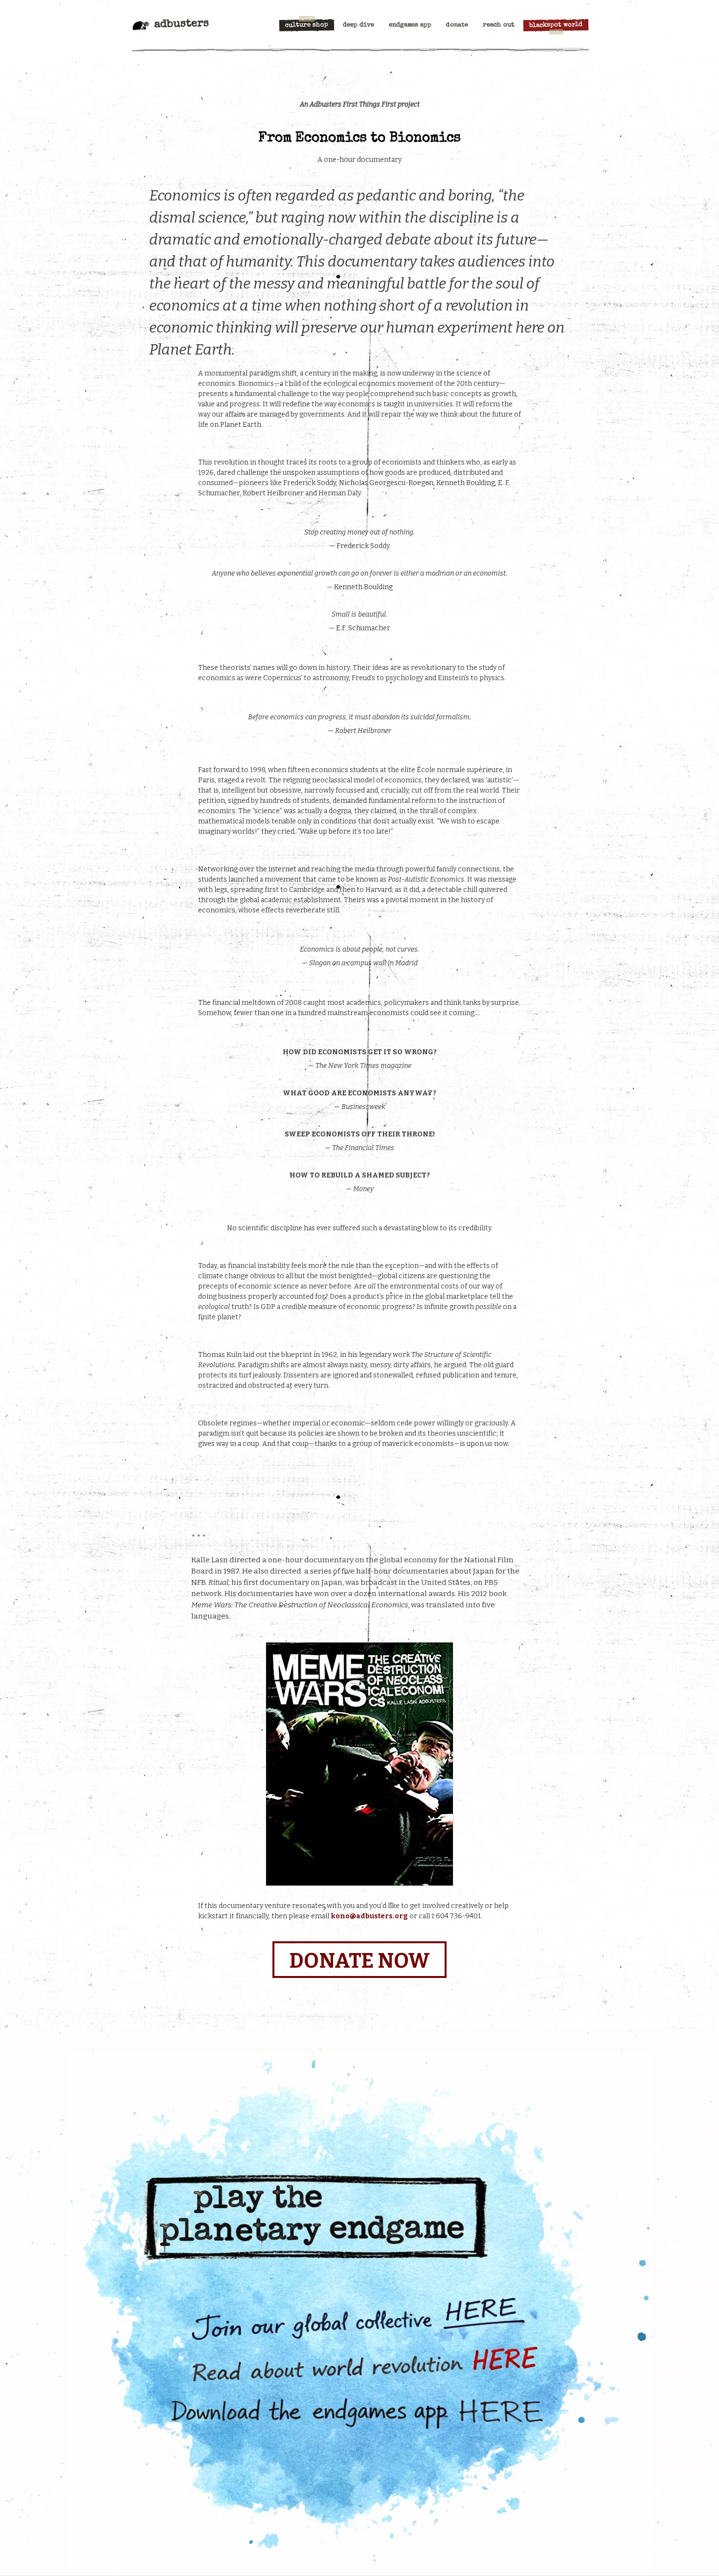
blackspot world (556, 25)
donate (457, 25)
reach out (499, 25)
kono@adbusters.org (369, 1916)
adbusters (181, 24)
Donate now (359, 1961)
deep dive (359, 25)
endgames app (410, 25)
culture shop (307, 25)
